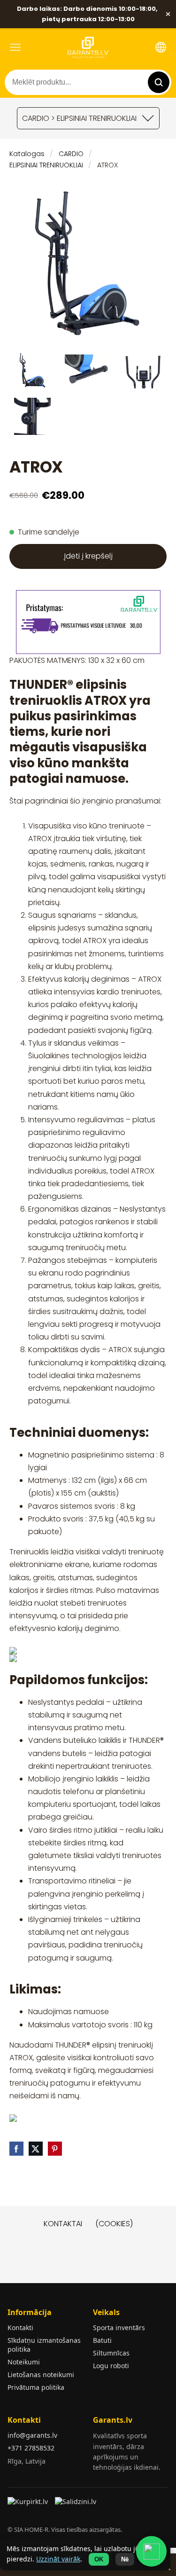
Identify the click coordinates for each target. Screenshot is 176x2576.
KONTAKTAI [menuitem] (63, 2224)
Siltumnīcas (111, 2353)
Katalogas (27, 154)
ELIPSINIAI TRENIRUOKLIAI (46, 165)
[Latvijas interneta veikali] (29, 2505)
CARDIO (71, 154)
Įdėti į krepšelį (88, 556)
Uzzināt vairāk (58, 2559)
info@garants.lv (32, 2435)
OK (99, 2559)
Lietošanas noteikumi (41, 2375)
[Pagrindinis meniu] (15, 47)
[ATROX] (32, 370)
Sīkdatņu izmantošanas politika (44, 2345)
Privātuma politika (36, 2387)
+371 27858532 (31, 2448)
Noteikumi (24, 2362)
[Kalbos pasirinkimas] (161, 47)
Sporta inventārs (119, 2328)
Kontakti (20, 2328)
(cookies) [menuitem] (114, 2224)
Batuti (102, 2340)
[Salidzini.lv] (76, 2505)
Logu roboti (111, 2366)
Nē (125, 2559)
